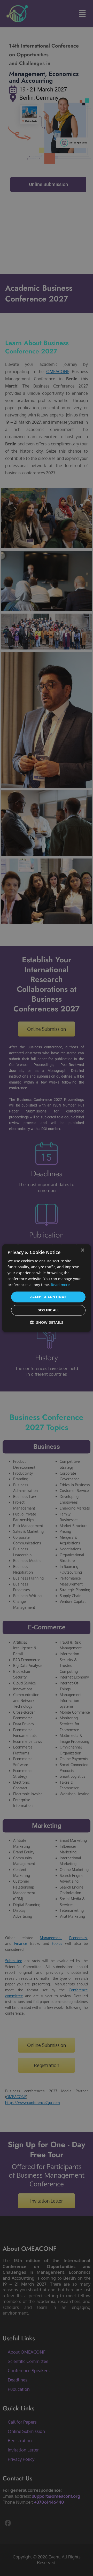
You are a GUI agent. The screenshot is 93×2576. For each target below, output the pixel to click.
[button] (47, 1322)
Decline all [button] (48, 1310)
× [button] (82, 1250)
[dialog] (47, 1288)
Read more (60, 1285)
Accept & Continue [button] (48, 1297)
